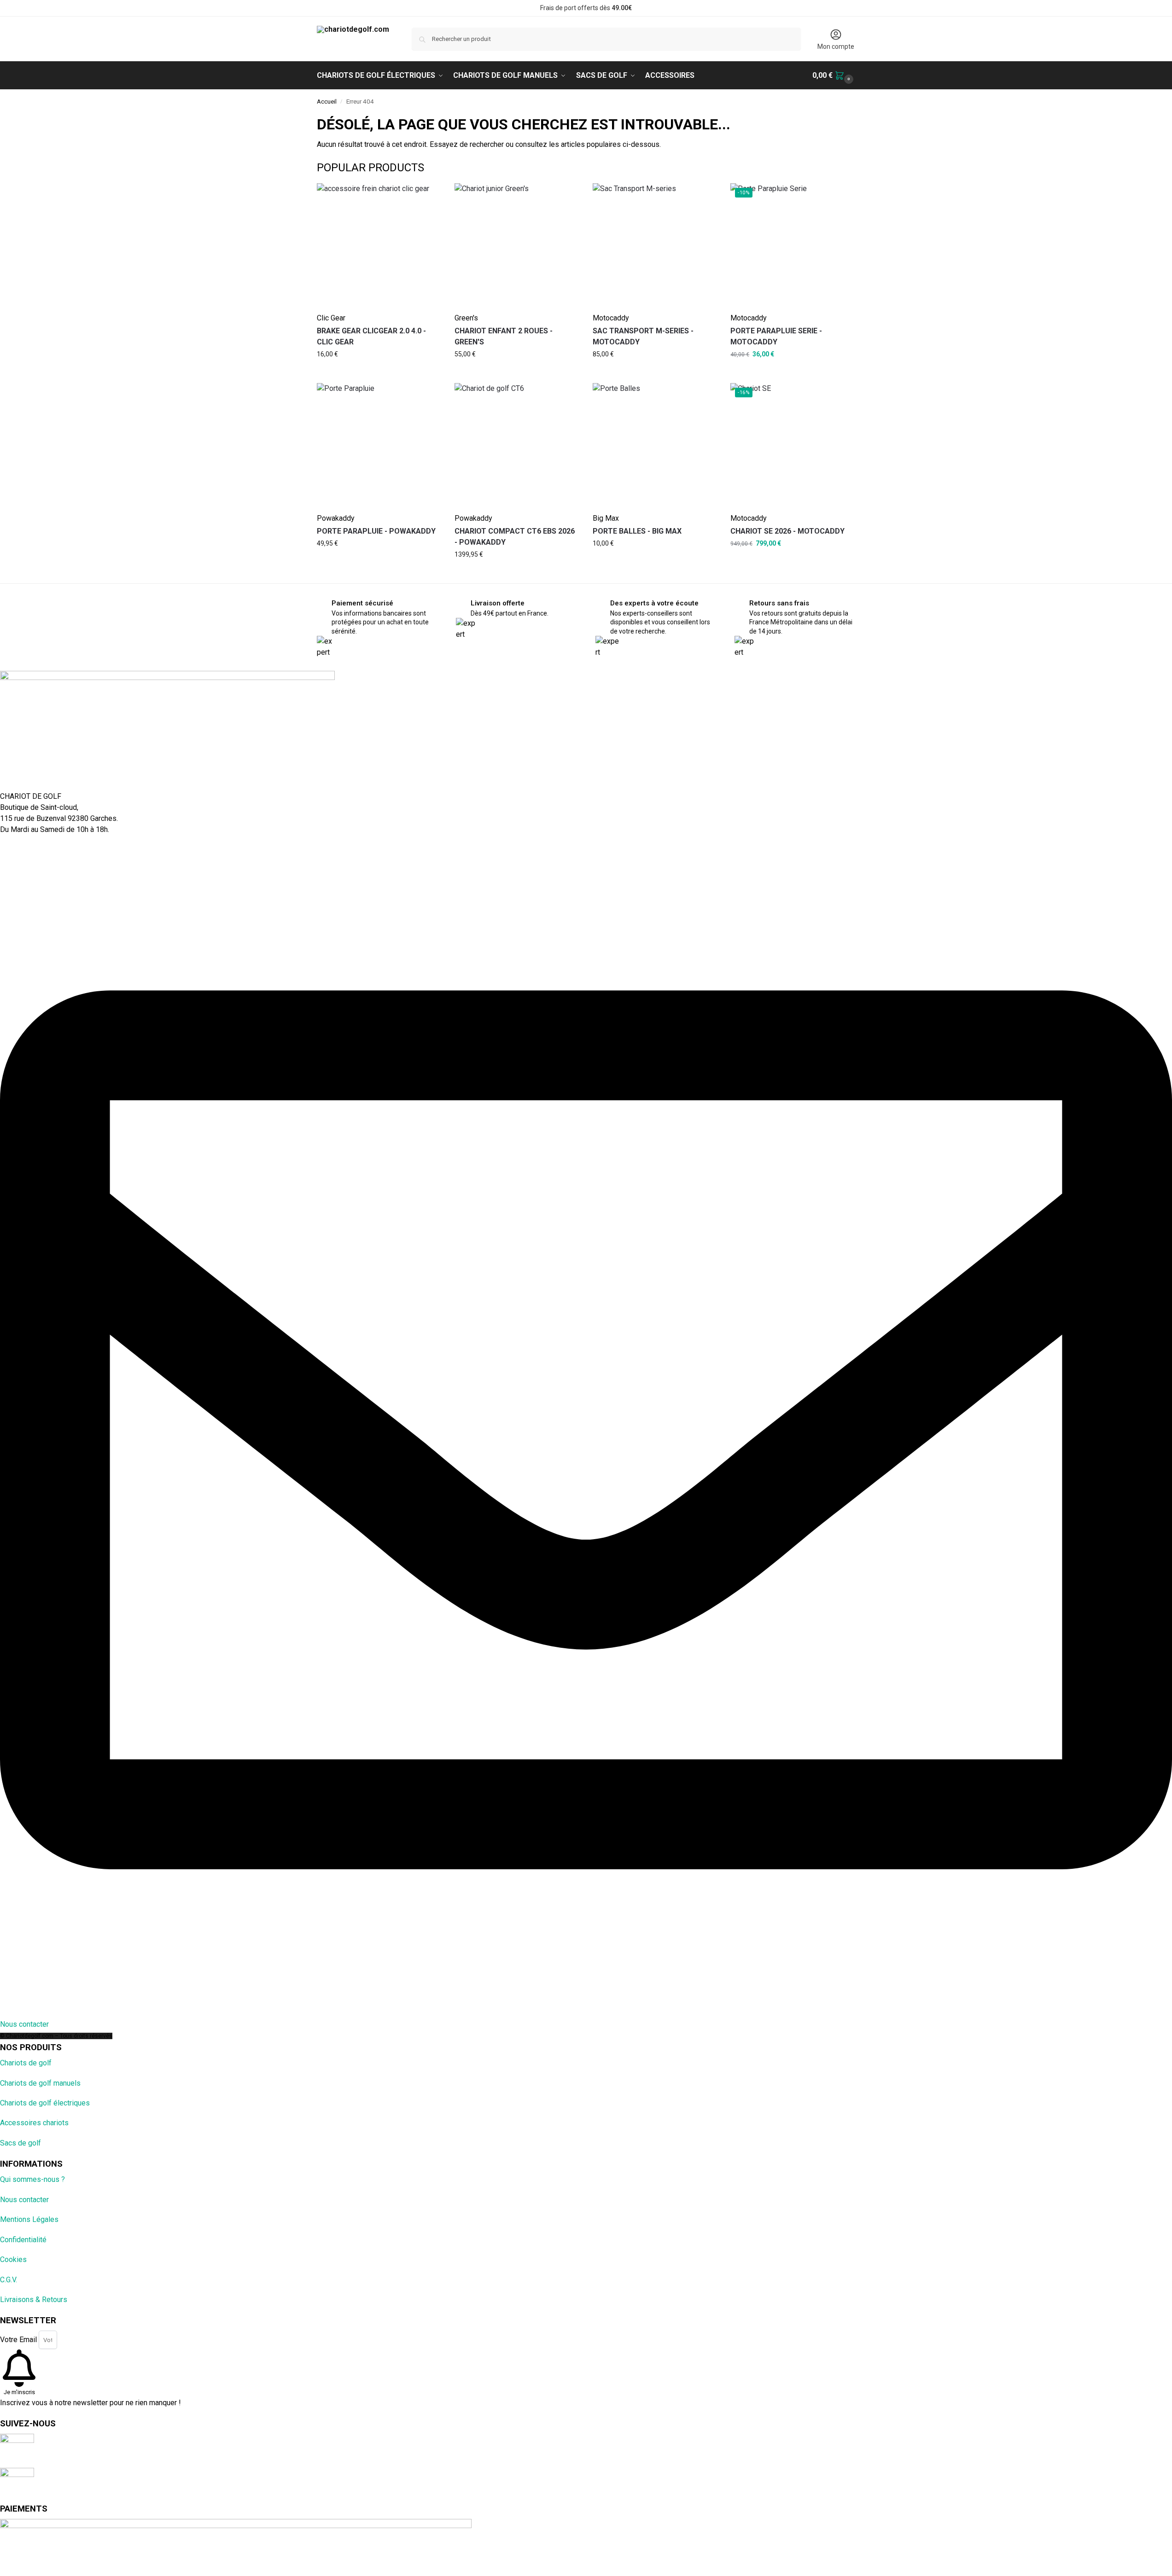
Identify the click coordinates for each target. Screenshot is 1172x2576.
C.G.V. (9, 2280)
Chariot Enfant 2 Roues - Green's (504, 336)
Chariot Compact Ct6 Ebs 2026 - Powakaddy (515, 537)
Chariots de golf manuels (40, 2083)
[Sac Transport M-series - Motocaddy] (655, 245)
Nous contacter (24, 2200)
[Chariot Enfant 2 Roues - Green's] (517, 245)
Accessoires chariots (34, 2123)
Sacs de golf (20, 2143)
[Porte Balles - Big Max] (655, 445)
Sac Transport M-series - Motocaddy (643, 336)
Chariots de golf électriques (45, 2103)
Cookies (13, 2259)
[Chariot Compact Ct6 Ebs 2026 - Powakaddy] (517, 445)
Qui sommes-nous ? (32, 2179)
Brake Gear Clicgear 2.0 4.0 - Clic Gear (371, 336)
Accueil (327, 101)
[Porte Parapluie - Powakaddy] (379, 445)
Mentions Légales (29, 2219)
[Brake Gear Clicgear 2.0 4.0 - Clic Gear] (379, 245)
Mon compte (836, 47)
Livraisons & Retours (34, 2300)
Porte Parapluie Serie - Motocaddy (776, 336)
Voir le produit (358, 350)
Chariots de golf (26, 2063)
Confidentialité (23, 2240)
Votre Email (19, 2340)
